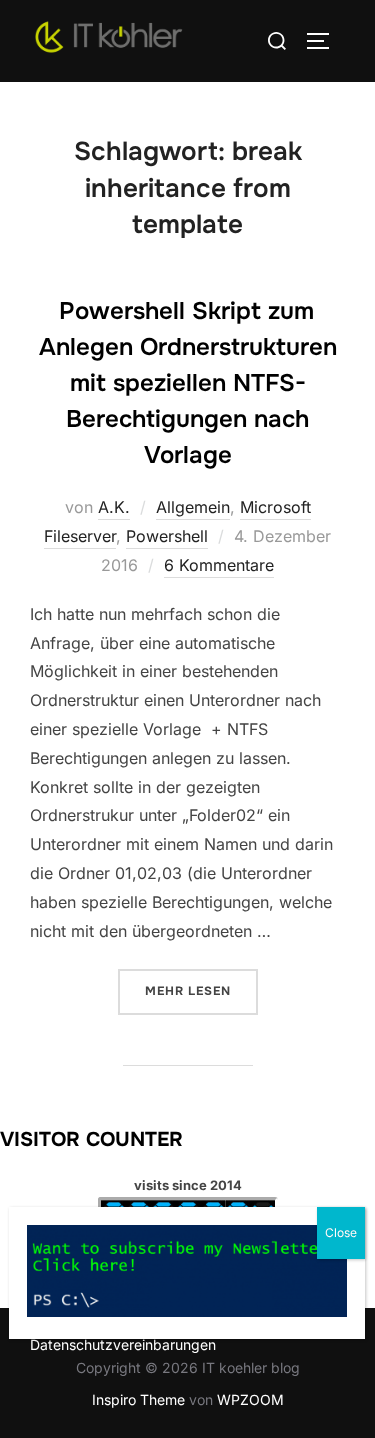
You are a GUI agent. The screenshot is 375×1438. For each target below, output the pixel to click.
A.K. (114, 507)
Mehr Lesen (201, 990)
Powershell (167, 536)
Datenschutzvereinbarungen (123, 1344)
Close (341, 1232)
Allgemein (193, 507)
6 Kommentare (219, 565)
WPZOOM (250, 1399)
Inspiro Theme (138, 1399)
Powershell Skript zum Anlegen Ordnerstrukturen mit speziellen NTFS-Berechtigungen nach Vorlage (188, 383)
